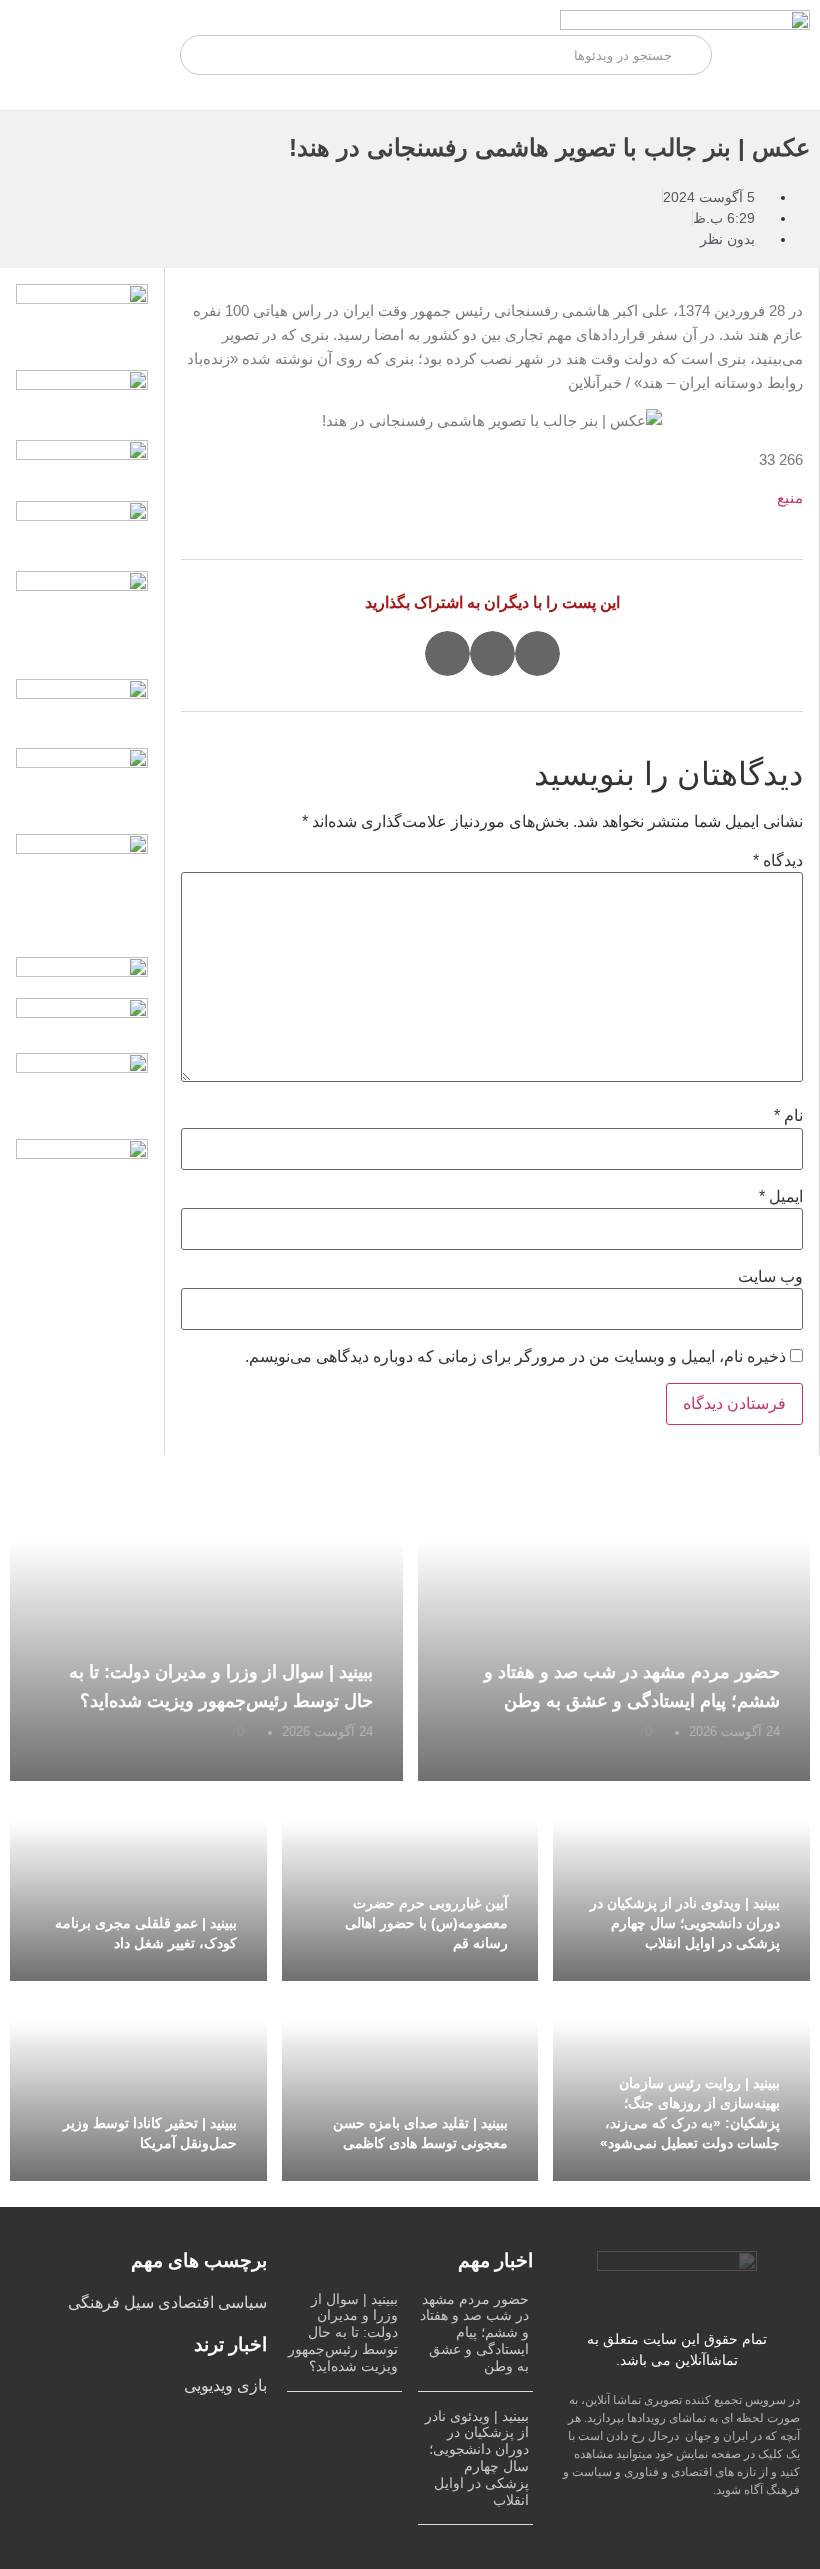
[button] (537, 653)
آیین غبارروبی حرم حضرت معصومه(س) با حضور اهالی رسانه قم (426, 1923)
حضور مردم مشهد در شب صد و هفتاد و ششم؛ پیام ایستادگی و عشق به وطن (474, 2332)
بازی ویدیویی (225, 2385)
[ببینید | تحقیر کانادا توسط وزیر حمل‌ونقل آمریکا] (138, 2081)
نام (788, 1116)
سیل (137, 2302)
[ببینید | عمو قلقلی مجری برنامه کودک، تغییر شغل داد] (138, 1881)
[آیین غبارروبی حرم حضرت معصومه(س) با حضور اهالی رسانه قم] (410, 1881)
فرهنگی (94, 2302)
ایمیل (781, 1197)
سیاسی (240, 2302)
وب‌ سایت (770, 1277)
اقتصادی (184, 2302)
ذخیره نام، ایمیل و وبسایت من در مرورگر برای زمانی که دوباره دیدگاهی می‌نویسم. (515, 1357)
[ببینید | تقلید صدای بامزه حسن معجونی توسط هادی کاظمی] (410, 2081)
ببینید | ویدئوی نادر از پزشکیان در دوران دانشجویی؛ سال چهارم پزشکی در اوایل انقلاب (685, 1923)
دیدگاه (778, 861)
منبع (790, 497)
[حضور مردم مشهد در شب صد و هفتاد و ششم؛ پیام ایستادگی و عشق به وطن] (614, 1631)
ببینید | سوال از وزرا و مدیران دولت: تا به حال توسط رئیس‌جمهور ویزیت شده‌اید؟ (343, 2332)
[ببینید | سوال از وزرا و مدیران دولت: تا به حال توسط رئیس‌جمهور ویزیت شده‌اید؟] (206, 1631)
